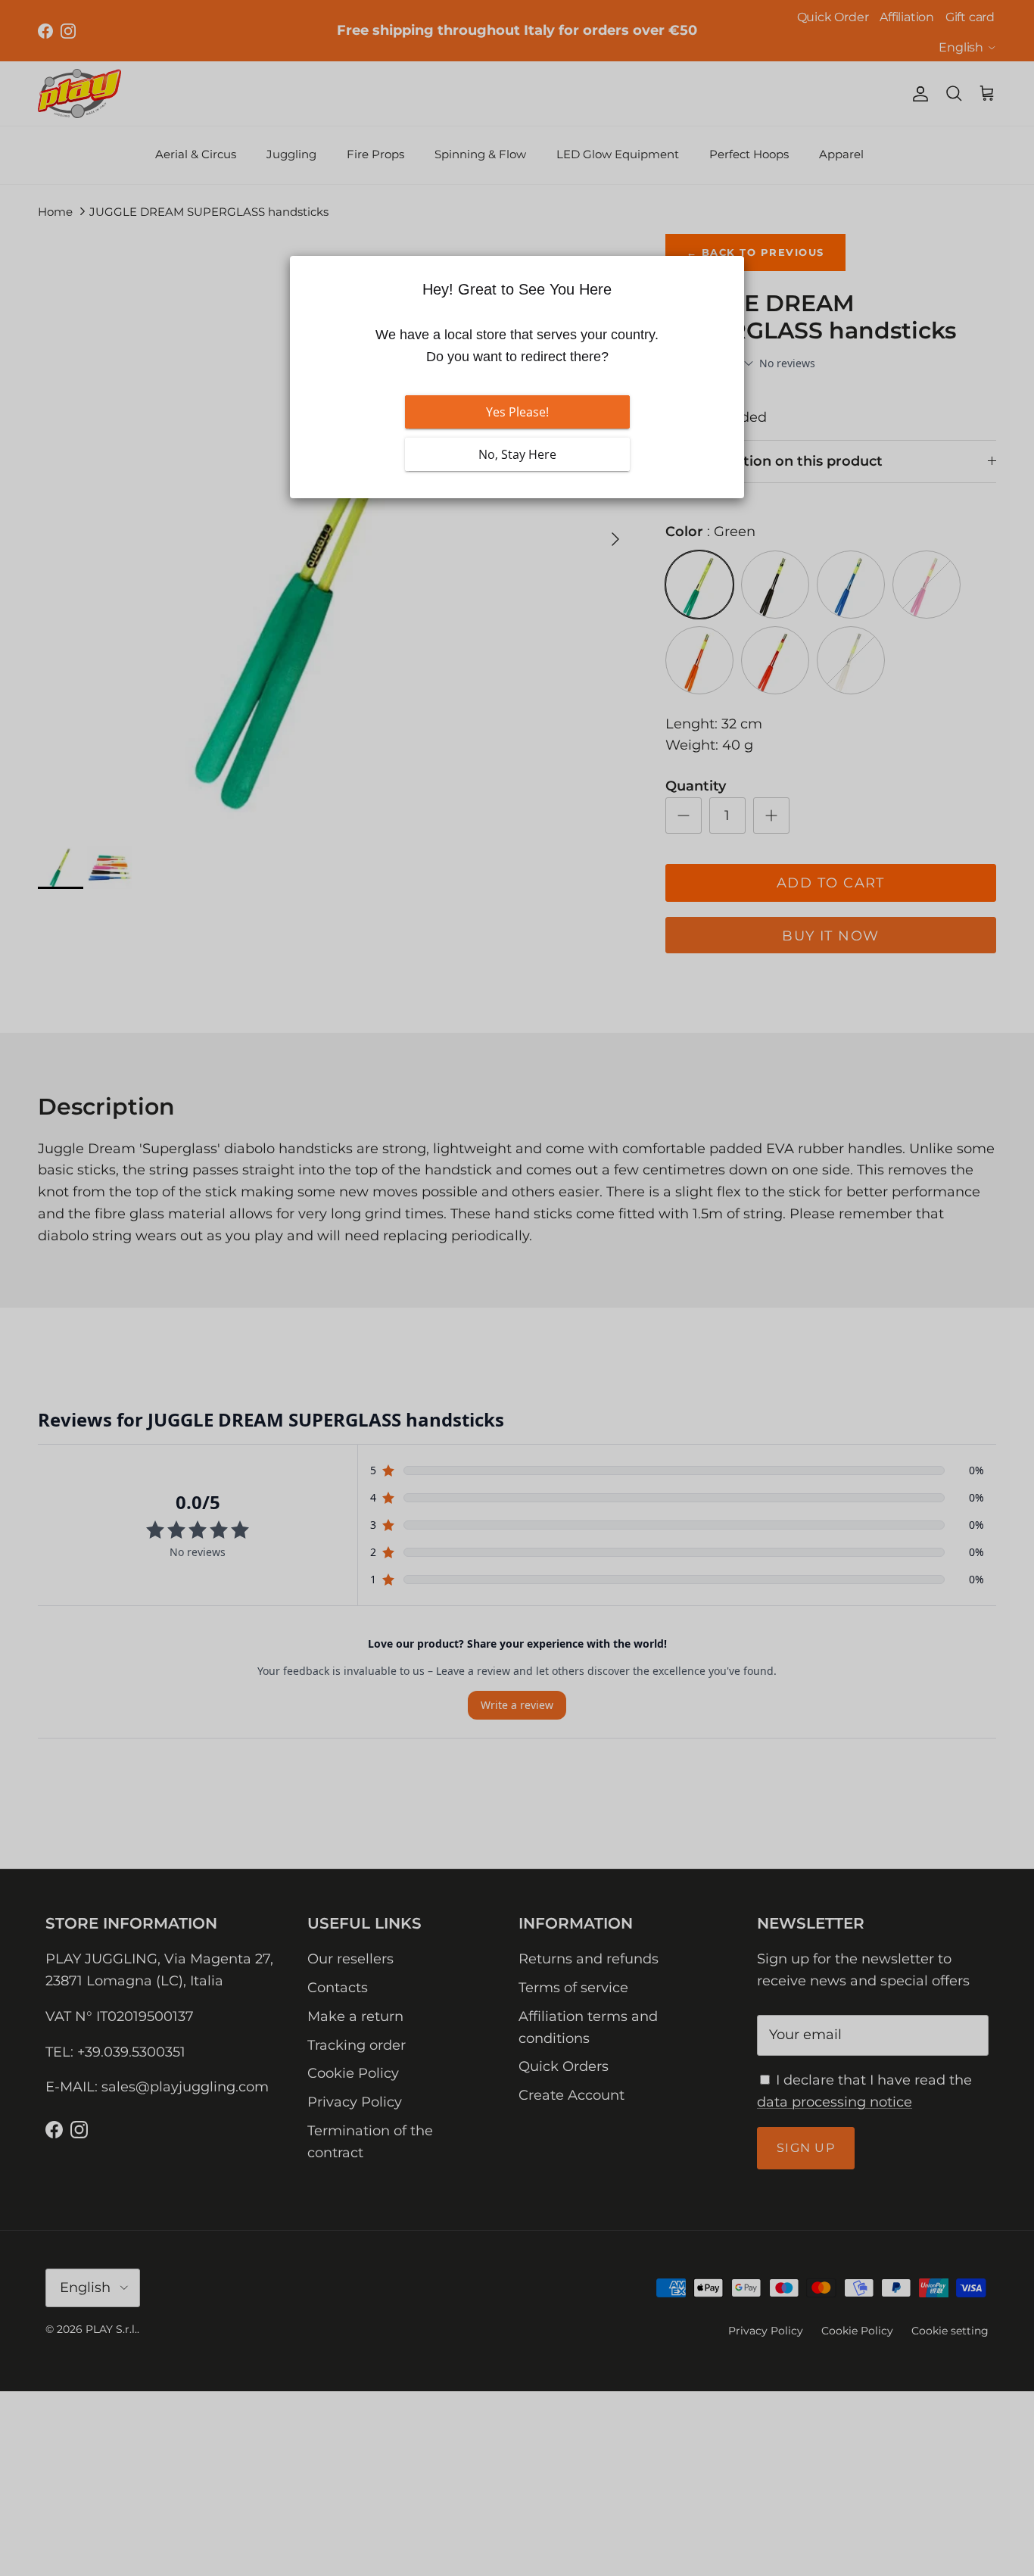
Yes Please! (517, 412)
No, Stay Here (517, 454)
